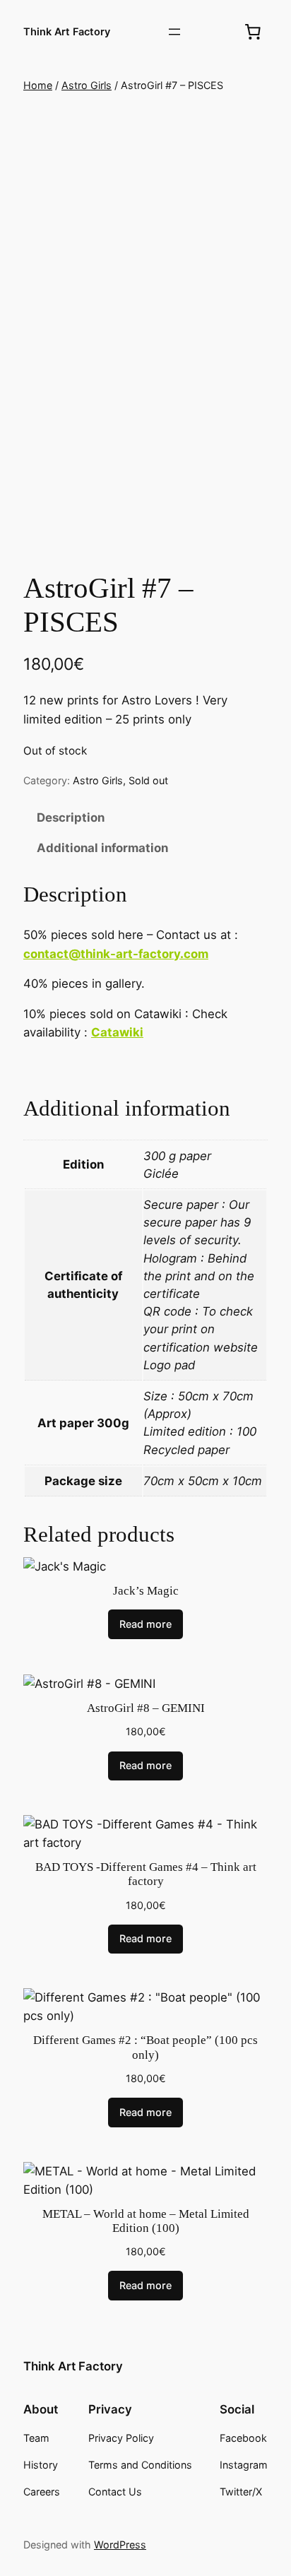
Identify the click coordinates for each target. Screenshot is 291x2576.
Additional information (102, 848)
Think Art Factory (67, 31)
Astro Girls (87, 85)
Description (71, 817)
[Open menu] (174, 32)
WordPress (120, 2545)
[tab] (145, 818)
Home (38, 85)
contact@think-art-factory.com (116, 954)
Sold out (148, 780)
